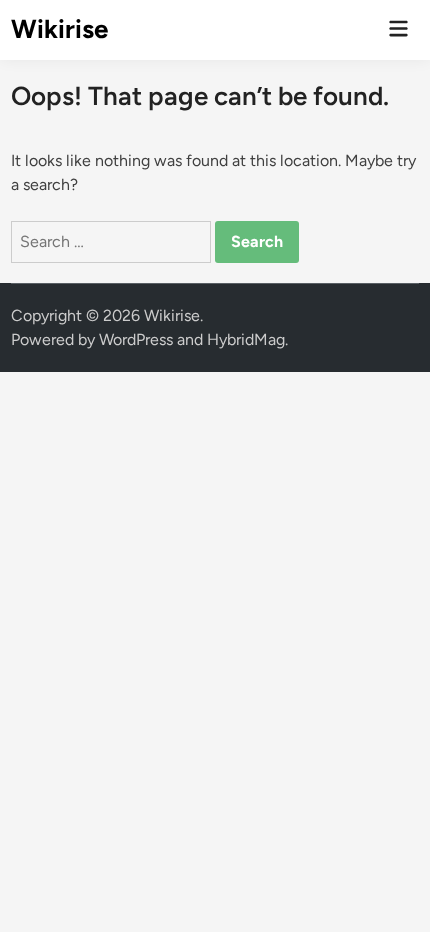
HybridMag (246, 339)
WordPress (136, 339)
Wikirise (59, 29)
